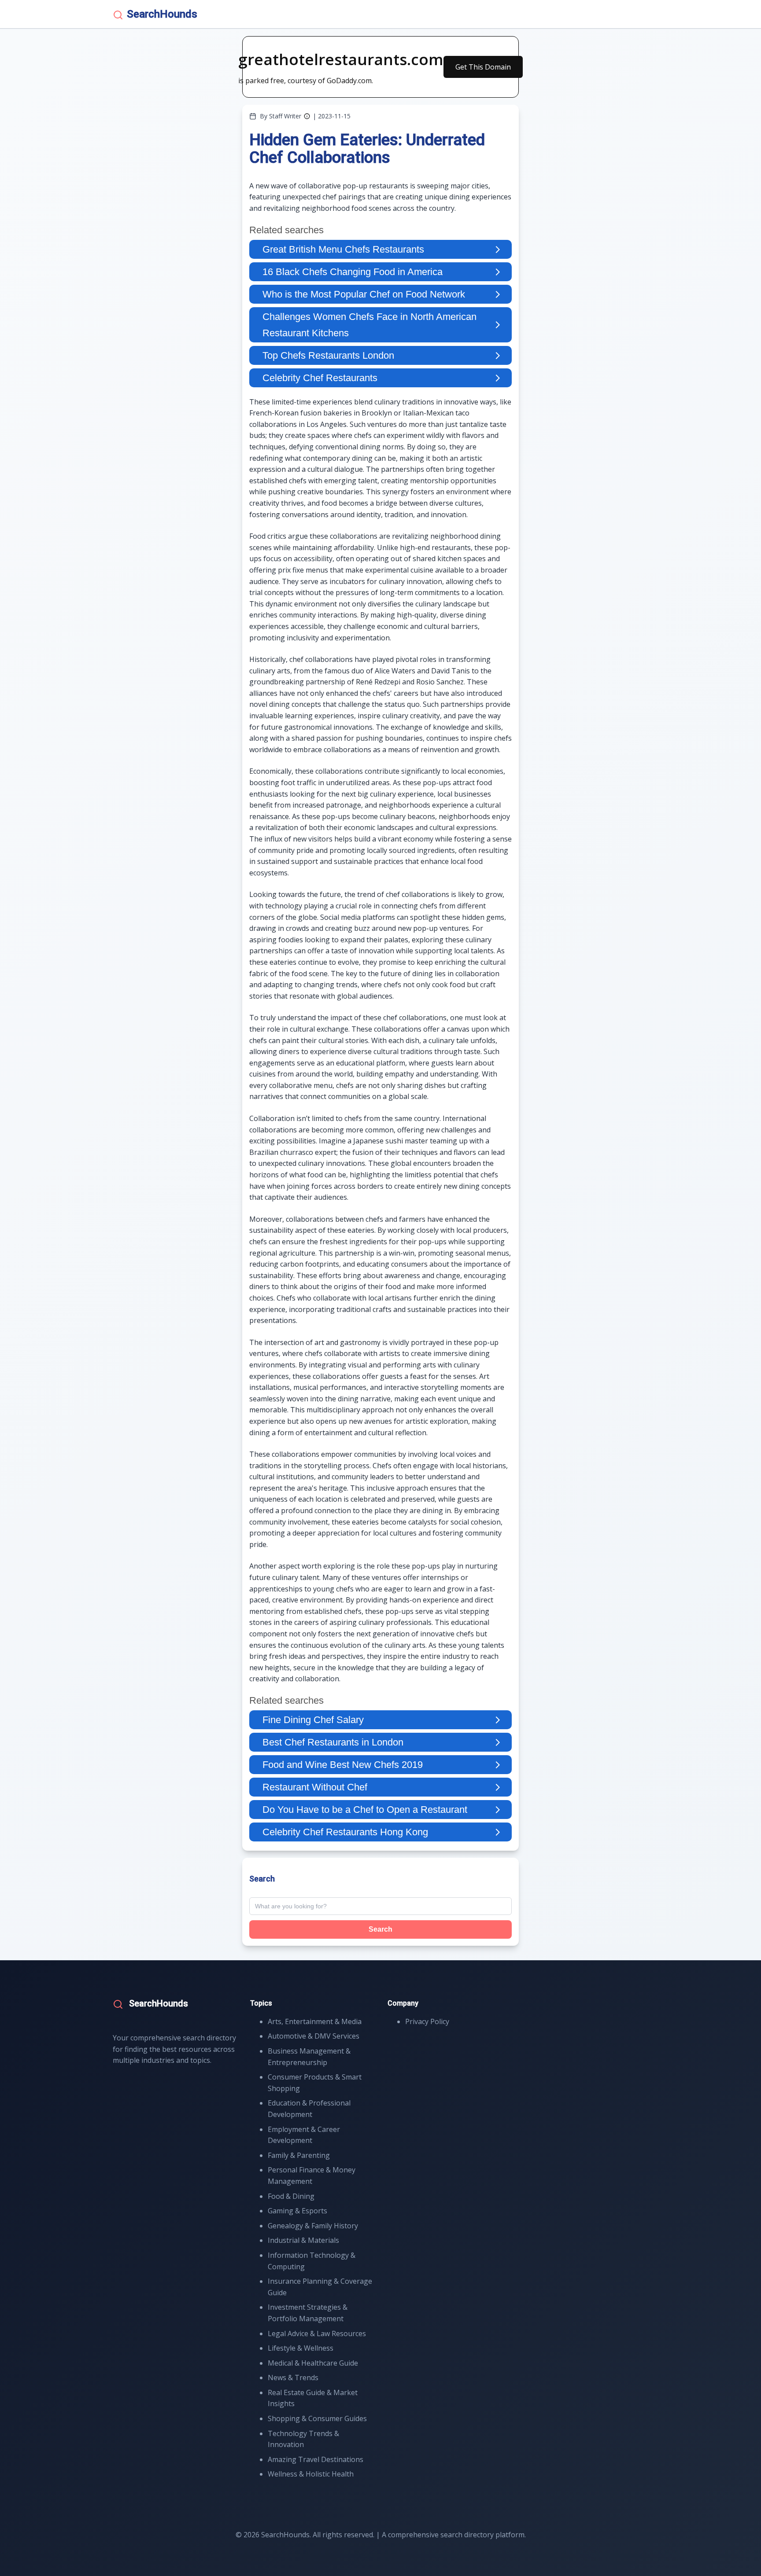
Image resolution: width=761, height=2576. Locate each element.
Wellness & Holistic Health (311, 2474)
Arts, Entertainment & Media (315, 2021)
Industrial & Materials (303, 2240)
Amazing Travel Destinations (316, 2459)
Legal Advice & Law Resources (317, 2333)
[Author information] (307, 116)
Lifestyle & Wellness (301, 2348)
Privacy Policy (427, 2021)
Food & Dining (291, 2196)
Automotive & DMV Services (314, 2036)
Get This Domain (483, 67)
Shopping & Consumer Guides (317, 2418)
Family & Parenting (299, 2155)
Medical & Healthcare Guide (313, 2363)
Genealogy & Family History (313, 2226)
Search (380, 1929)
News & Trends (293, 2378)
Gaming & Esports (297, 2211)
